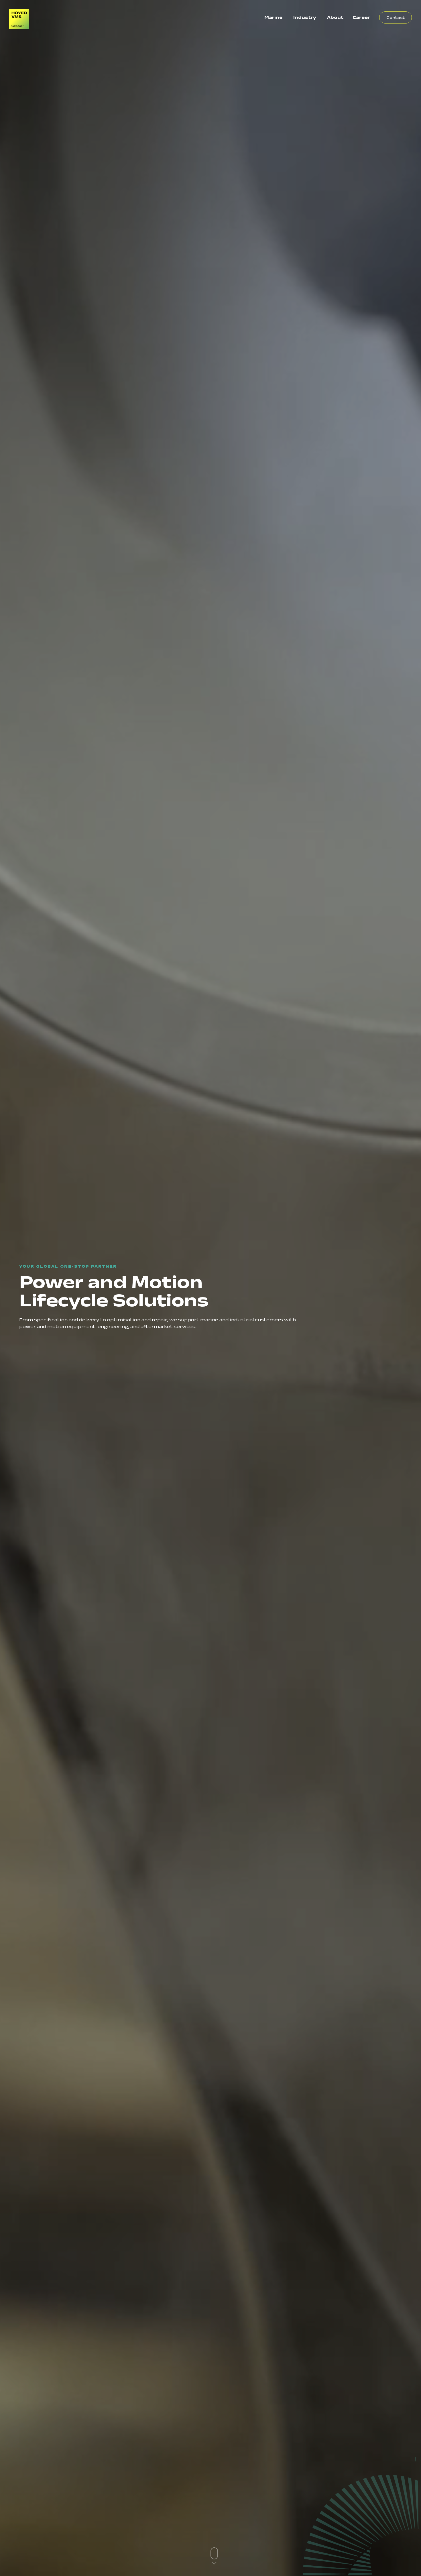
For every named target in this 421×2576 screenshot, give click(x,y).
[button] (214, 2556)
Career (361, 17)
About (335, 17)
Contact (396, 17)
